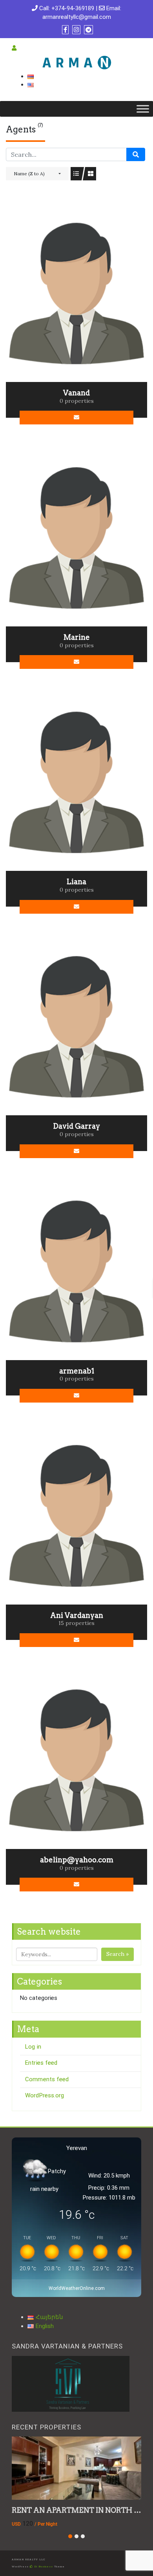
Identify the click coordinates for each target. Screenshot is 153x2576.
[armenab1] (76, 1270)
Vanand (76, 393)
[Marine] (76, 537)
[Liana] (76, 781)
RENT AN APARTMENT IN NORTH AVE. (81, 2510)
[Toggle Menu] (143, 109)
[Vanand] (76, 292)
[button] (70, 2536)
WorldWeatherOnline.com (77, 2288)
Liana (76, 882)
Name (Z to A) (29, 174)
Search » (117, 1954)
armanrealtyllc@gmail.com (77, 17)
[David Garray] (76, 1026)
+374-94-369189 (73, 8)
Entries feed (41, 2063)
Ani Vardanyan (77, 1615)
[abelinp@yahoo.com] (76, 1759)
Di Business (43, 2567)
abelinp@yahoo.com (77, 1860)
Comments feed (47, 2079)
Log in (33, 2047)
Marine (77, 637)
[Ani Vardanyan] (76, 1515)
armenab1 (77, 1371)
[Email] (77, 418)
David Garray (76, 1126)
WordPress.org (45, 2095)
